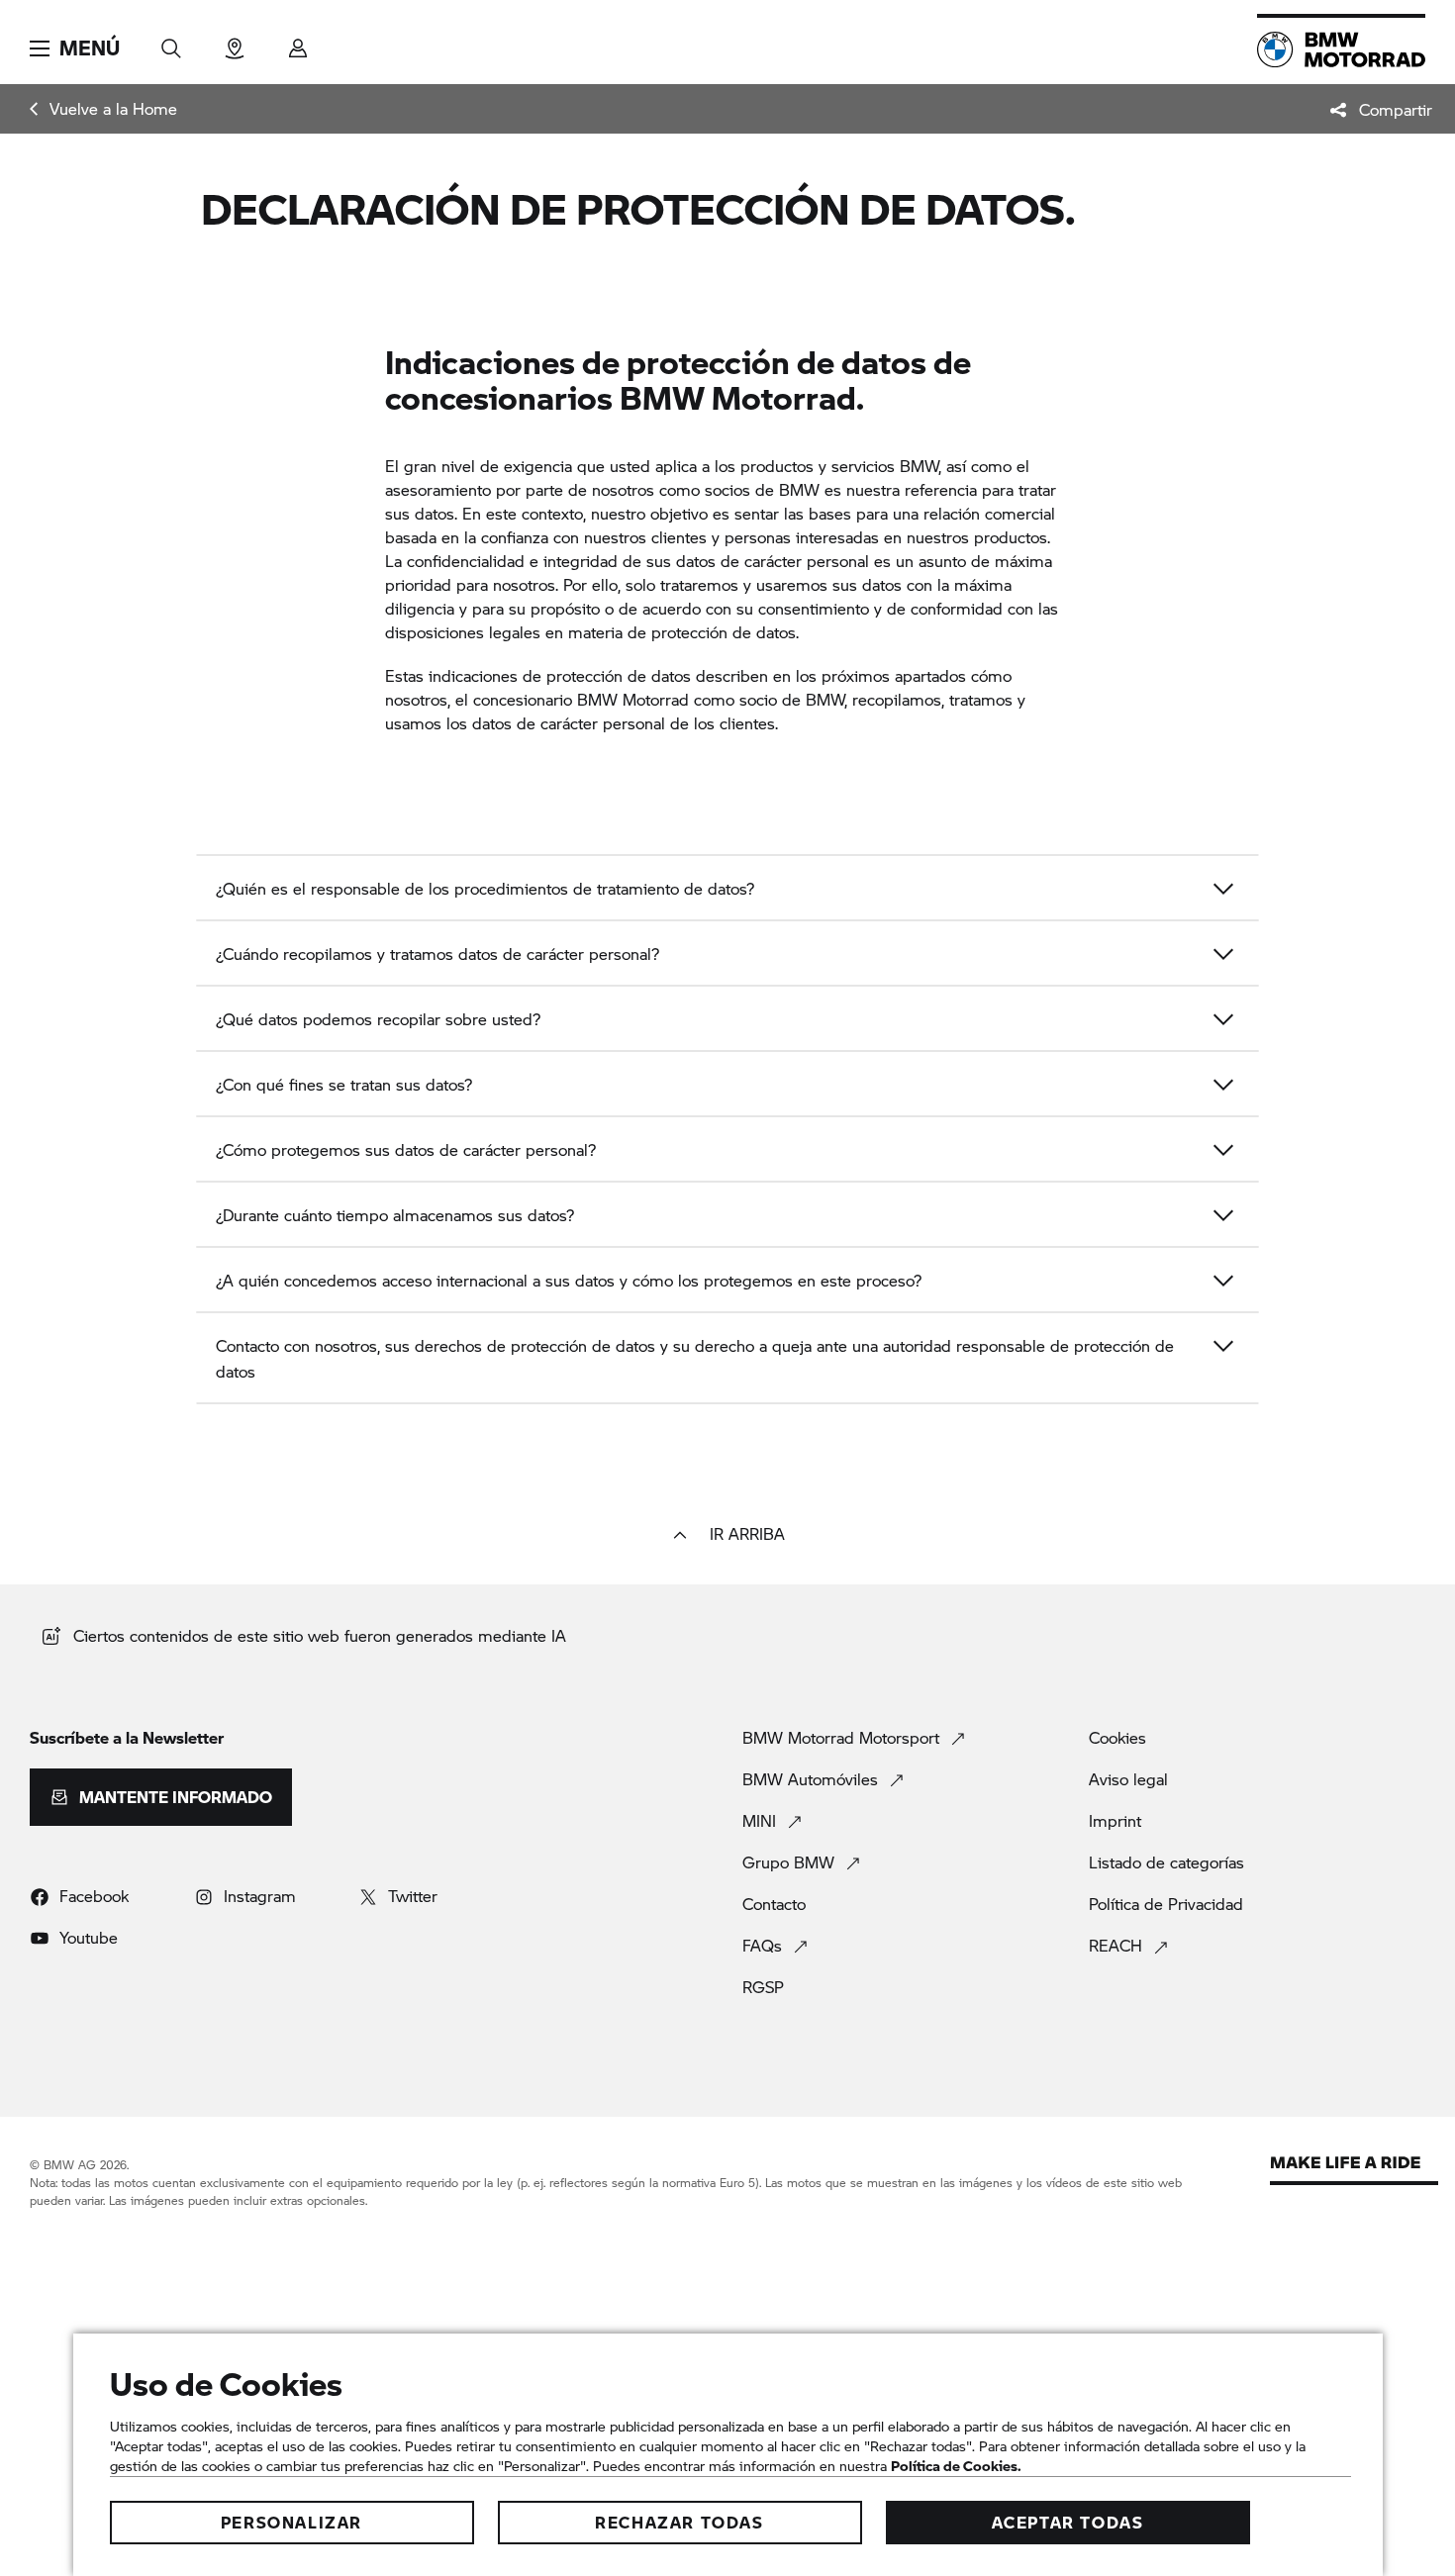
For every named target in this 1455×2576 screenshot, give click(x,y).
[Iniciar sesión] (298, 42)
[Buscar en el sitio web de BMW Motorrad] (171, 42)
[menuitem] (103, 109)
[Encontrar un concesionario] (235, 42)
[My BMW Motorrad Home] (1341, 49)
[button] (75, 48)
